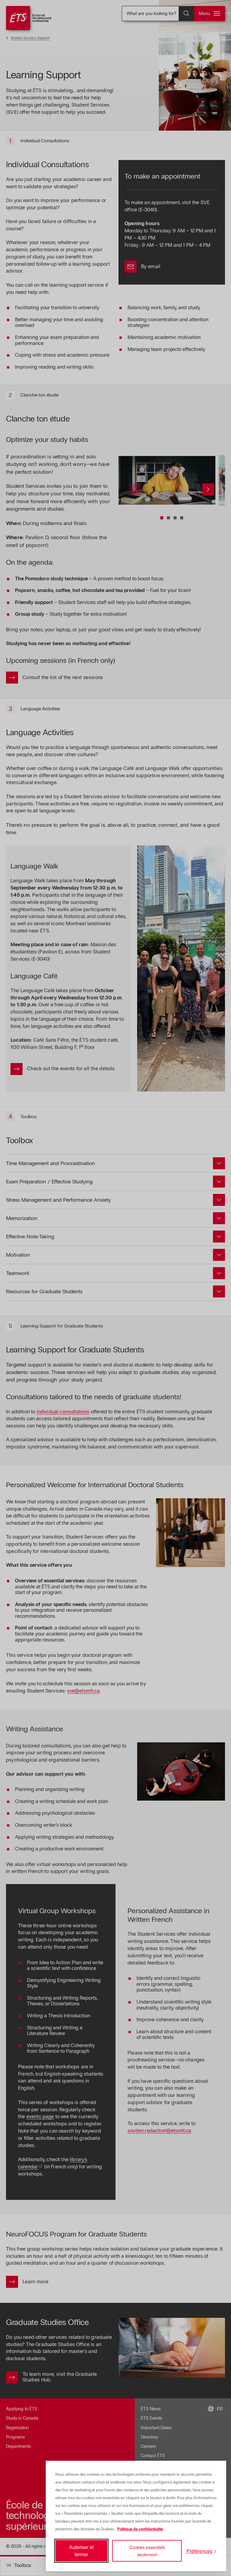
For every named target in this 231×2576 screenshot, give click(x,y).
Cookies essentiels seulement (147, 2551)
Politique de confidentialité (140, 2529)
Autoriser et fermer (81, 2551)
